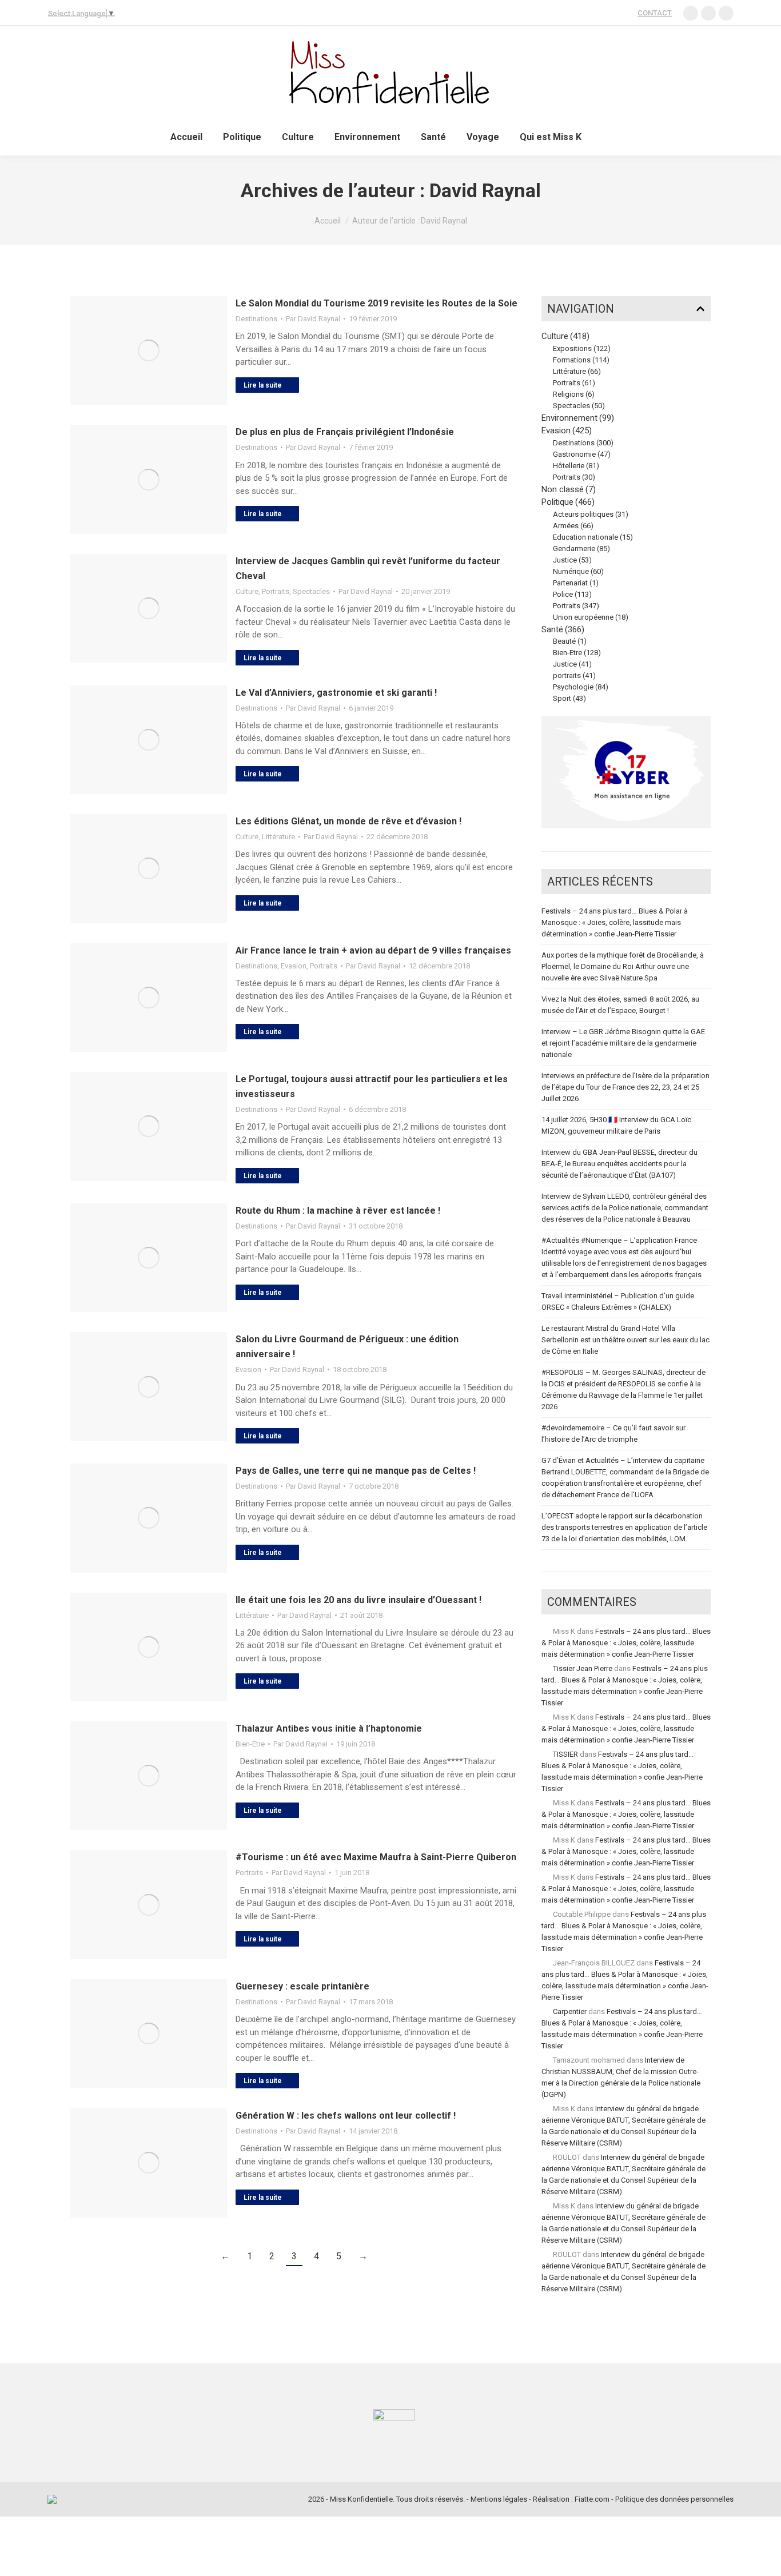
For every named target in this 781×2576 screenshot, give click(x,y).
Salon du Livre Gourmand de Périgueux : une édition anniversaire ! (347, 1347)
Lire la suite (263, 385)
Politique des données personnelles (674, 2499)
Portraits (276, 591)
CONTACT (655, 13)
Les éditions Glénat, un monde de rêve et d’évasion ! (348, 821)
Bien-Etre (250, 1744)
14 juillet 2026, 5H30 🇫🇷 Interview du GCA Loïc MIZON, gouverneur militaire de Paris (616, 1125)
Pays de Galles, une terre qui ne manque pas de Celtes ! (356, 1471)
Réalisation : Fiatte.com (571, 2499)
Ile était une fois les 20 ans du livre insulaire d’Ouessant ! (358, 1600)
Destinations (256, 319)
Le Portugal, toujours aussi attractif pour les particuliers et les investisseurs (372, 1086)
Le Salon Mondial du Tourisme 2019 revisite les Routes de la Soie (376, 303)
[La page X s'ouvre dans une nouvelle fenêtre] (726, 13)
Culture (247, 591)
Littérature (278, 837)
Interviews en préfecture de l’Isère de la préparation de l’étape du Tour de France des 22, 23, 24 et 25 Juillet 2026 (625, 1087)
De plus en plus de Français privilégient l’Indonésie (345, 432)
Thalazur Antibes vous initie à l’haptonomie (329, 1728)
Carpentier (570, 2011)
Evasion (294, 966)
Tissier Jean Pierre (583, 1668)
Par (313, 319)
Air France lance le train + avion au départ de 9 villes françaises (373, 950)
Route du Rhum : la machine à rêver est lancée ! (338, 1211)
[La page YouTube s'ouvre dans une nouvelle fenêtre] (708, 13)
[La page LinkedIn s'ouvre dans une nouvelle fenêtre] (691, 13)
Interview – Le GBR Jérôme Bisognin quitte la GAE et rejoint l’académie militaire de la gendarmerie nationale (623, 1043)
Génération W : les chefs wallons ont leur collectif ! (346, 2116)
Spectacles (311, 591)
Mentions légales (499, 2499)
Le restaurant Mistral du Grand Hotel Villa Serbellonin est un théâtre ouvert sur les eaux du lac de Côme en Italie (625, 1340)
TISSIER (565, 1754)
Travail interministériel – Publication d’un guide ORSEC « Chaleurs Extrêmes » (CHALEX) (618, 1301)
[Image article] (149, 350)
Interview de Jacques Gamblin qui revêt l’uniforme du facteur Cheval (368, 569)
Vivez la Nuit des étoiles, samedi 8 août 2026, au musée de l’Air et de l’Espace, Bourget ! (620, 1005)
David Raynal (485, 190)
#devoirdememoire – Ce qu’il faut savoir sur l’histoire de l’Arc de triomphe (613, 1433)
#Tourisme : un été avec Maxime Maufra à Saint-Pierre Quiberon (376, 1857)
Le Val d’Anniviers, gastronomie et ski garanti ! (336, 693)
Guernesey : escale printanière (302, 1986)
